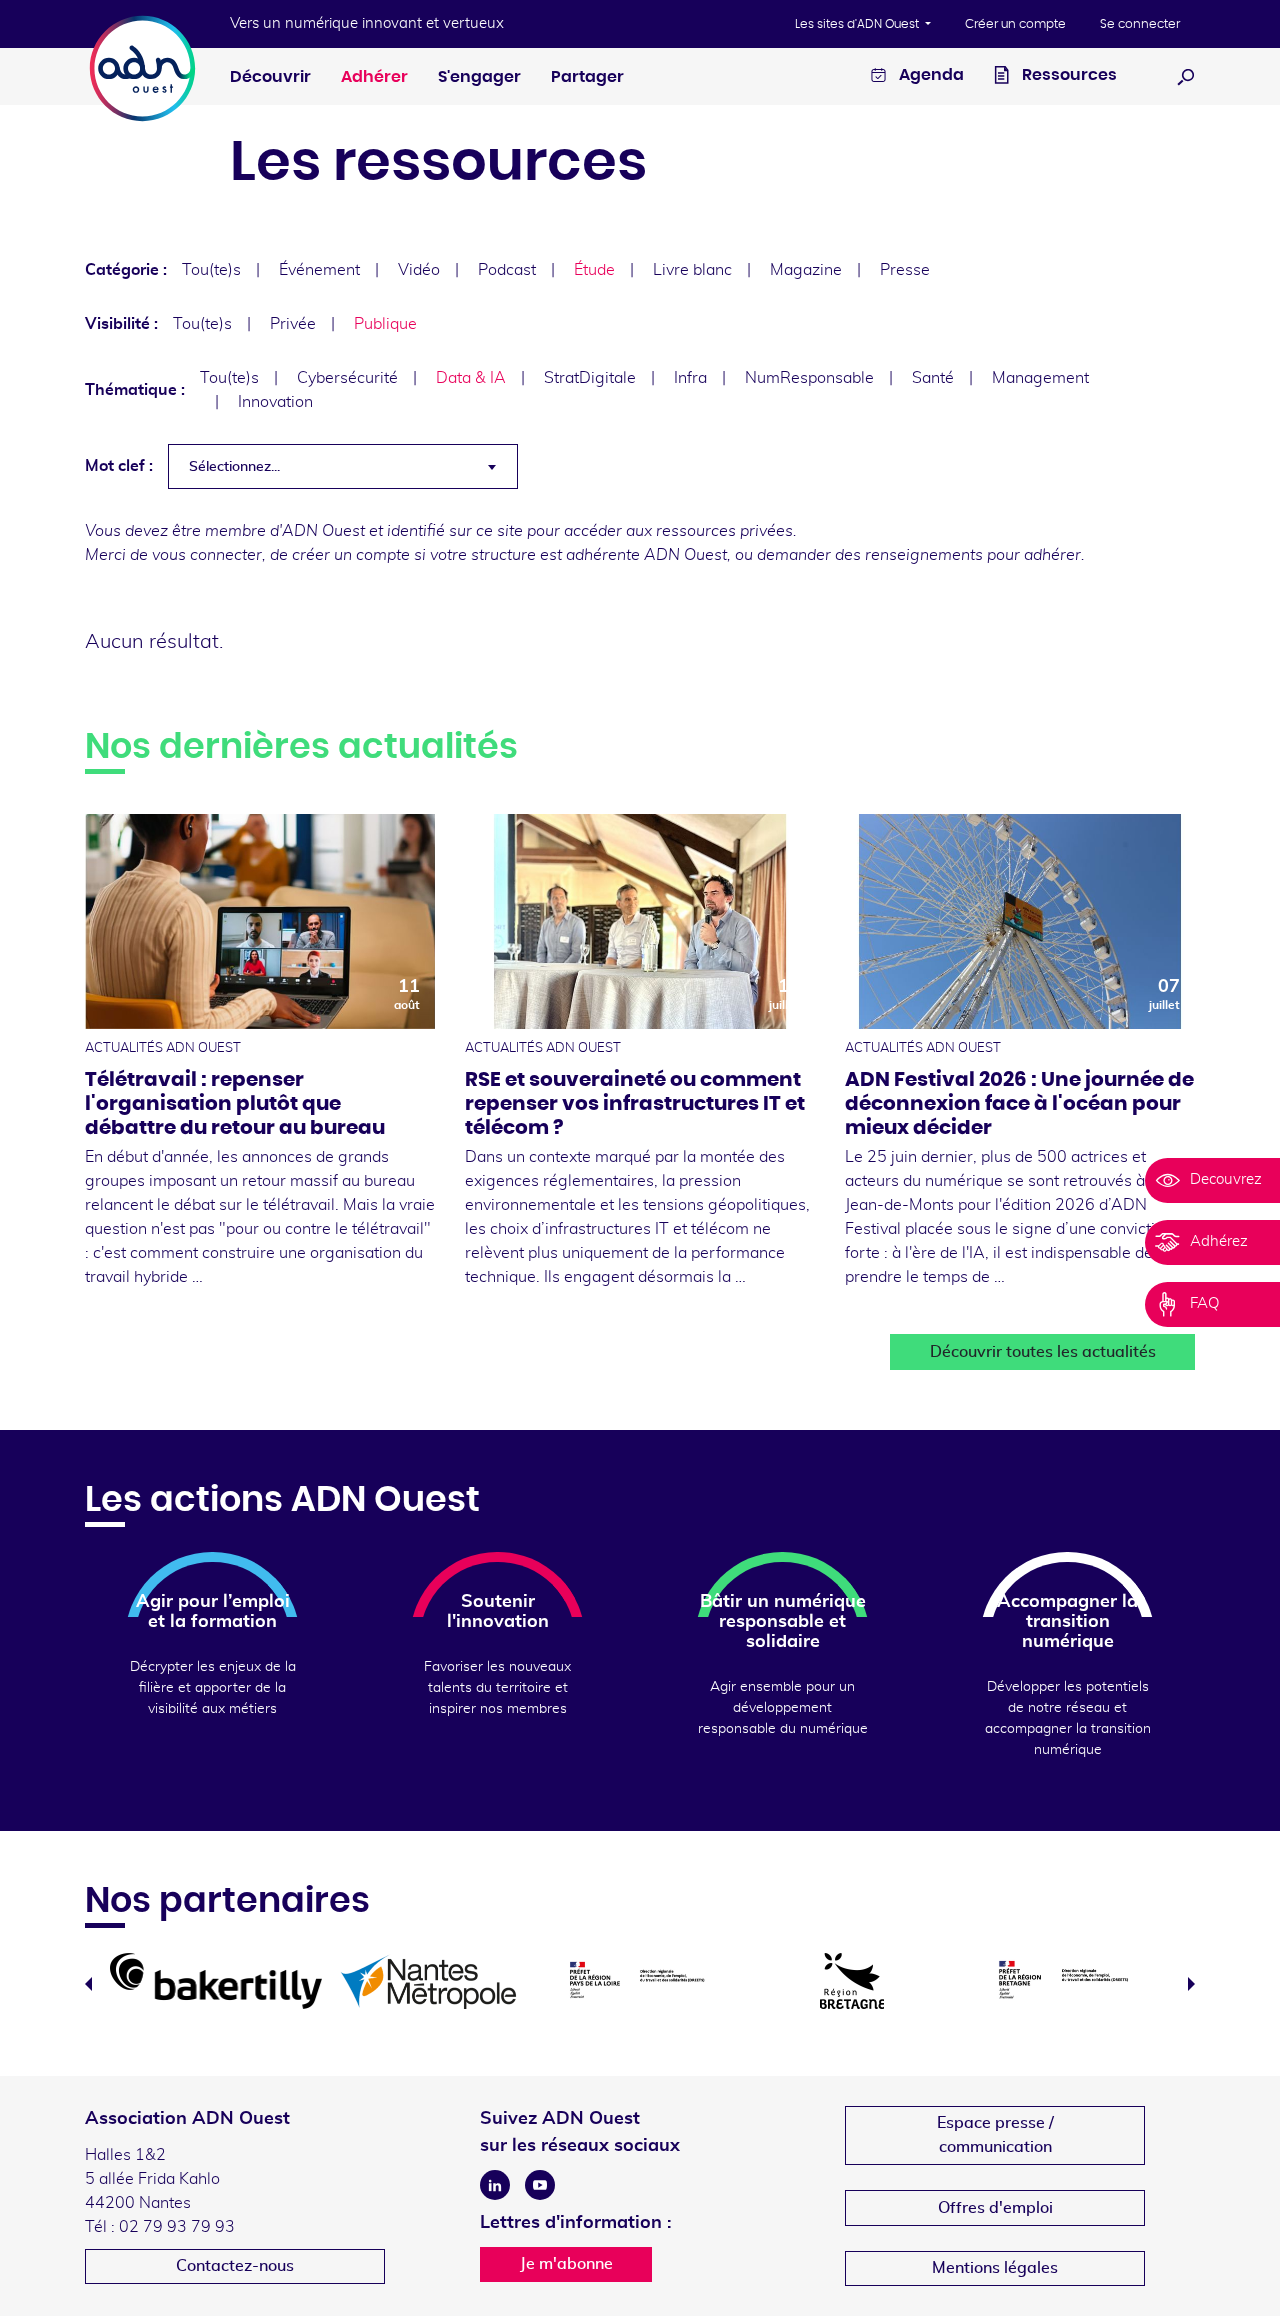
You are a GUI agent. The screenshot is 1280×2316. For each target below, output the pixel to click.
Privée (293, 324)
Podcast (507, 270)
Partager (587, 77)
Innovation (275, 402)
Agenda (930, 75)
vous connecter (207, 555)
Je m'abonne (566, 2264)
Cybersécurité (347, 378)
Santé (933, 378)
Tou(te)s (211, 270)
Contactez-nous (235, 2266)
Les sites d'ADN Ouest (858, 24)
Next (1191, 1984)
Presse (905, 270)
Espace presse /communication (995, 2135)
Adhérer (374, 77)
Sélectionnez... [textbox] (234, 467)
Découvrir (270, 77)
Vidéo (419, 270)
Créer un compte (1015, 24)
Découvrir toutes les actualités (1043, 1352)
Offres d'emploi (995, 2208)
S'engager (479, 77)
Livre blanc (692, 270)
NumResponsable (809, 378)
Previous (88, 1984)
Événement (319, 270)
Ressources (1068, 75)
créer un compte (351, 555)
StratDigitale (590, 378)
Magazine (806, 270)
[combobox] (343, 466)
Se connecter (1140, 24)
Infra (690, 378)
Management (1040, 378)
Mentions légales (995, 2268)
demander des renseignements (870, 555)
